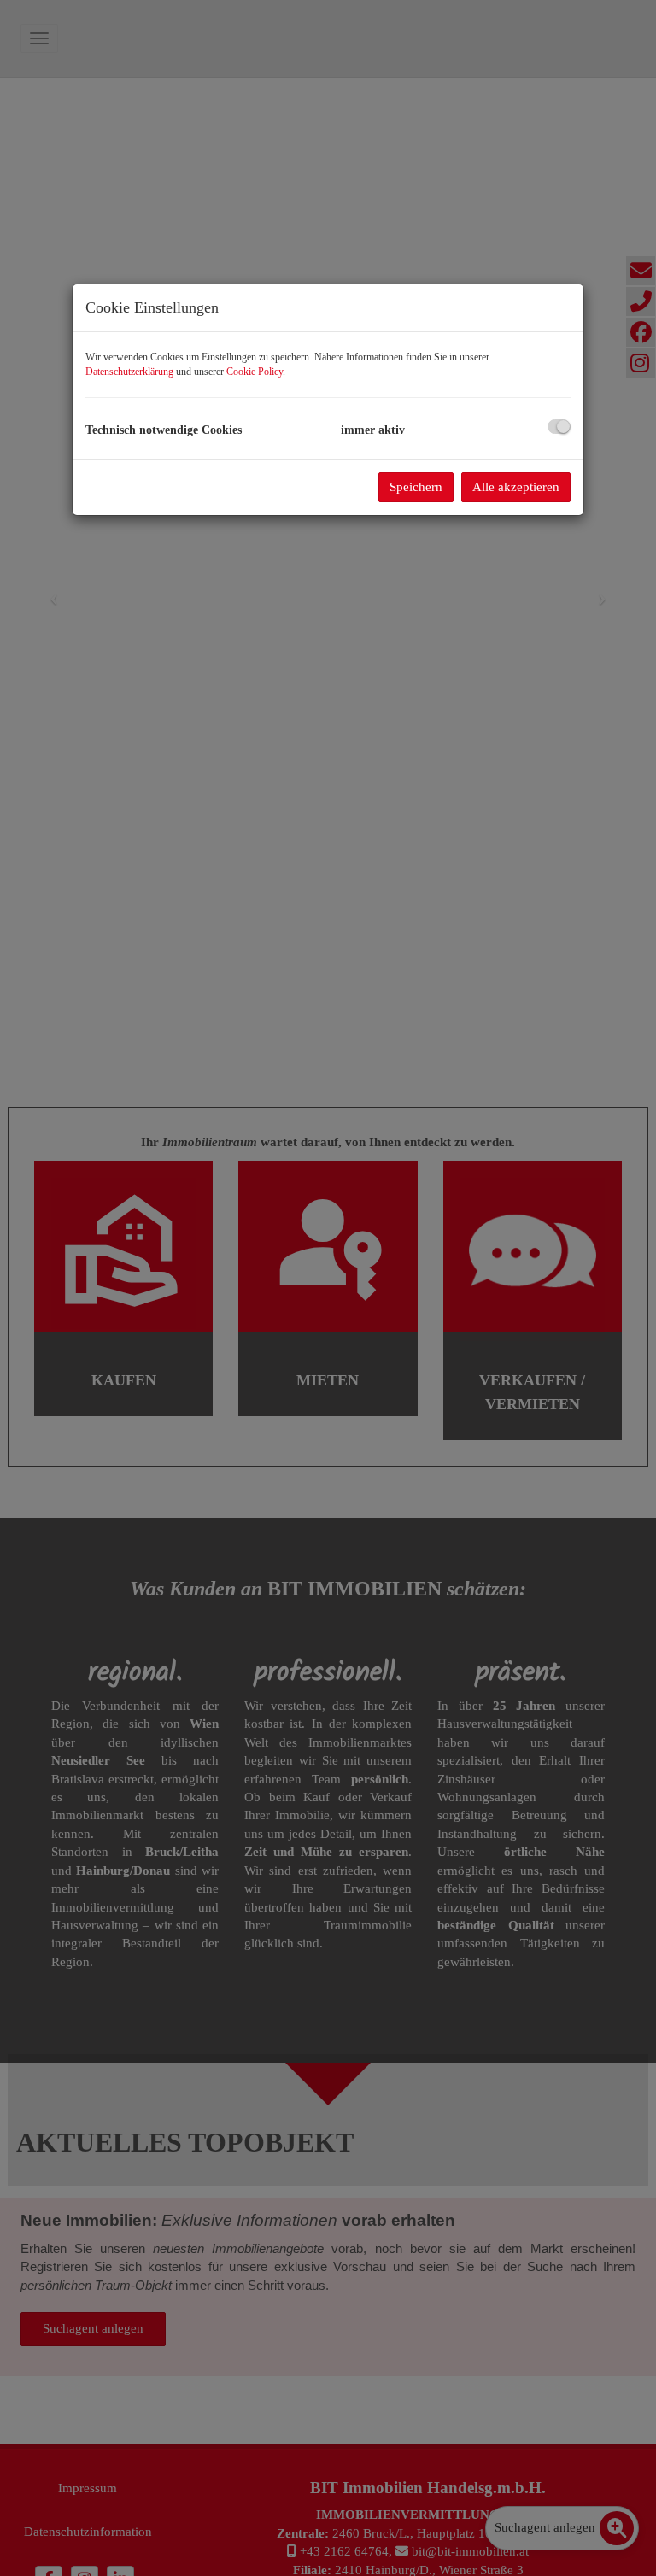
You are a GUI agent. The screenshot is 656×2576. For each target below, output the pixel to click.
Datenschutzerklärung (129, 372)
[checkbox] (559, 427)
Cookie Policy (255, 372)
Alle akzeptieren (516, 487)
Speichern (416, 487)
